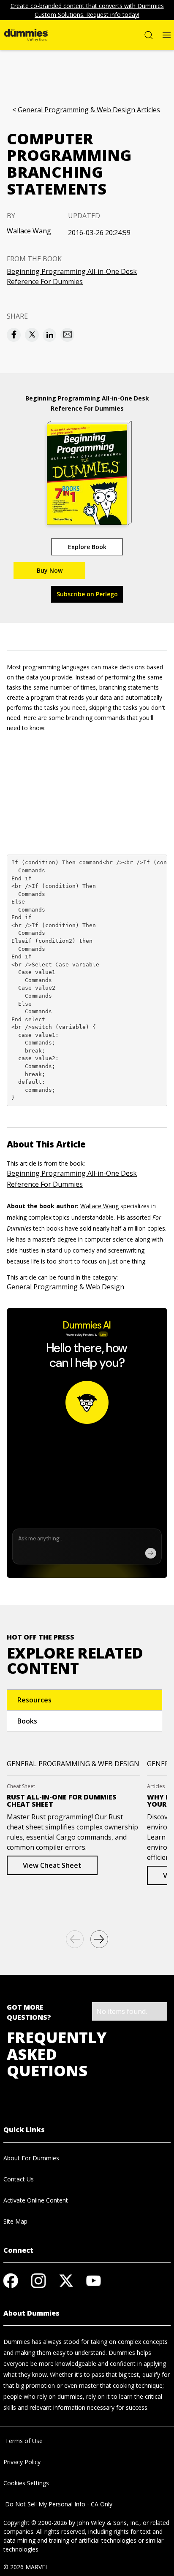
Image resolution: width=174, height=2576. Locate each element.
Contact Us (19, 2179)
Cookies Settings (26, 2483)
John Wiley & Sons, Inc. (108, 2523)
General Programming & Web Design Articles (89, 110)
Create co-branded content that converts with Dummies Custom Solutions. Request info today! (87, 10)
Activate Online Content (36, 2200)
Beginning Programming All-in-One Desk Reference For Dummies (72, 276)
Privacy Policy (22, 2462)
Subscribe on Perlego (87, 594)
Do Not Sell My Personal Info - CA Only (58, 2504)
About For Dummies (31, 2158)
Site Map (15, 2221)
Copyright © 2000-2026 (35, 2523)
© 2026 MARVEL (26, 2567)
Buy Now (50, 570)
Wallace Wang (29, 231)
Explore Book (87, 547)
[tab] (84, 1700)
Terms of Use (23, 2441)
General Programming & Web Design (65, 1287)
